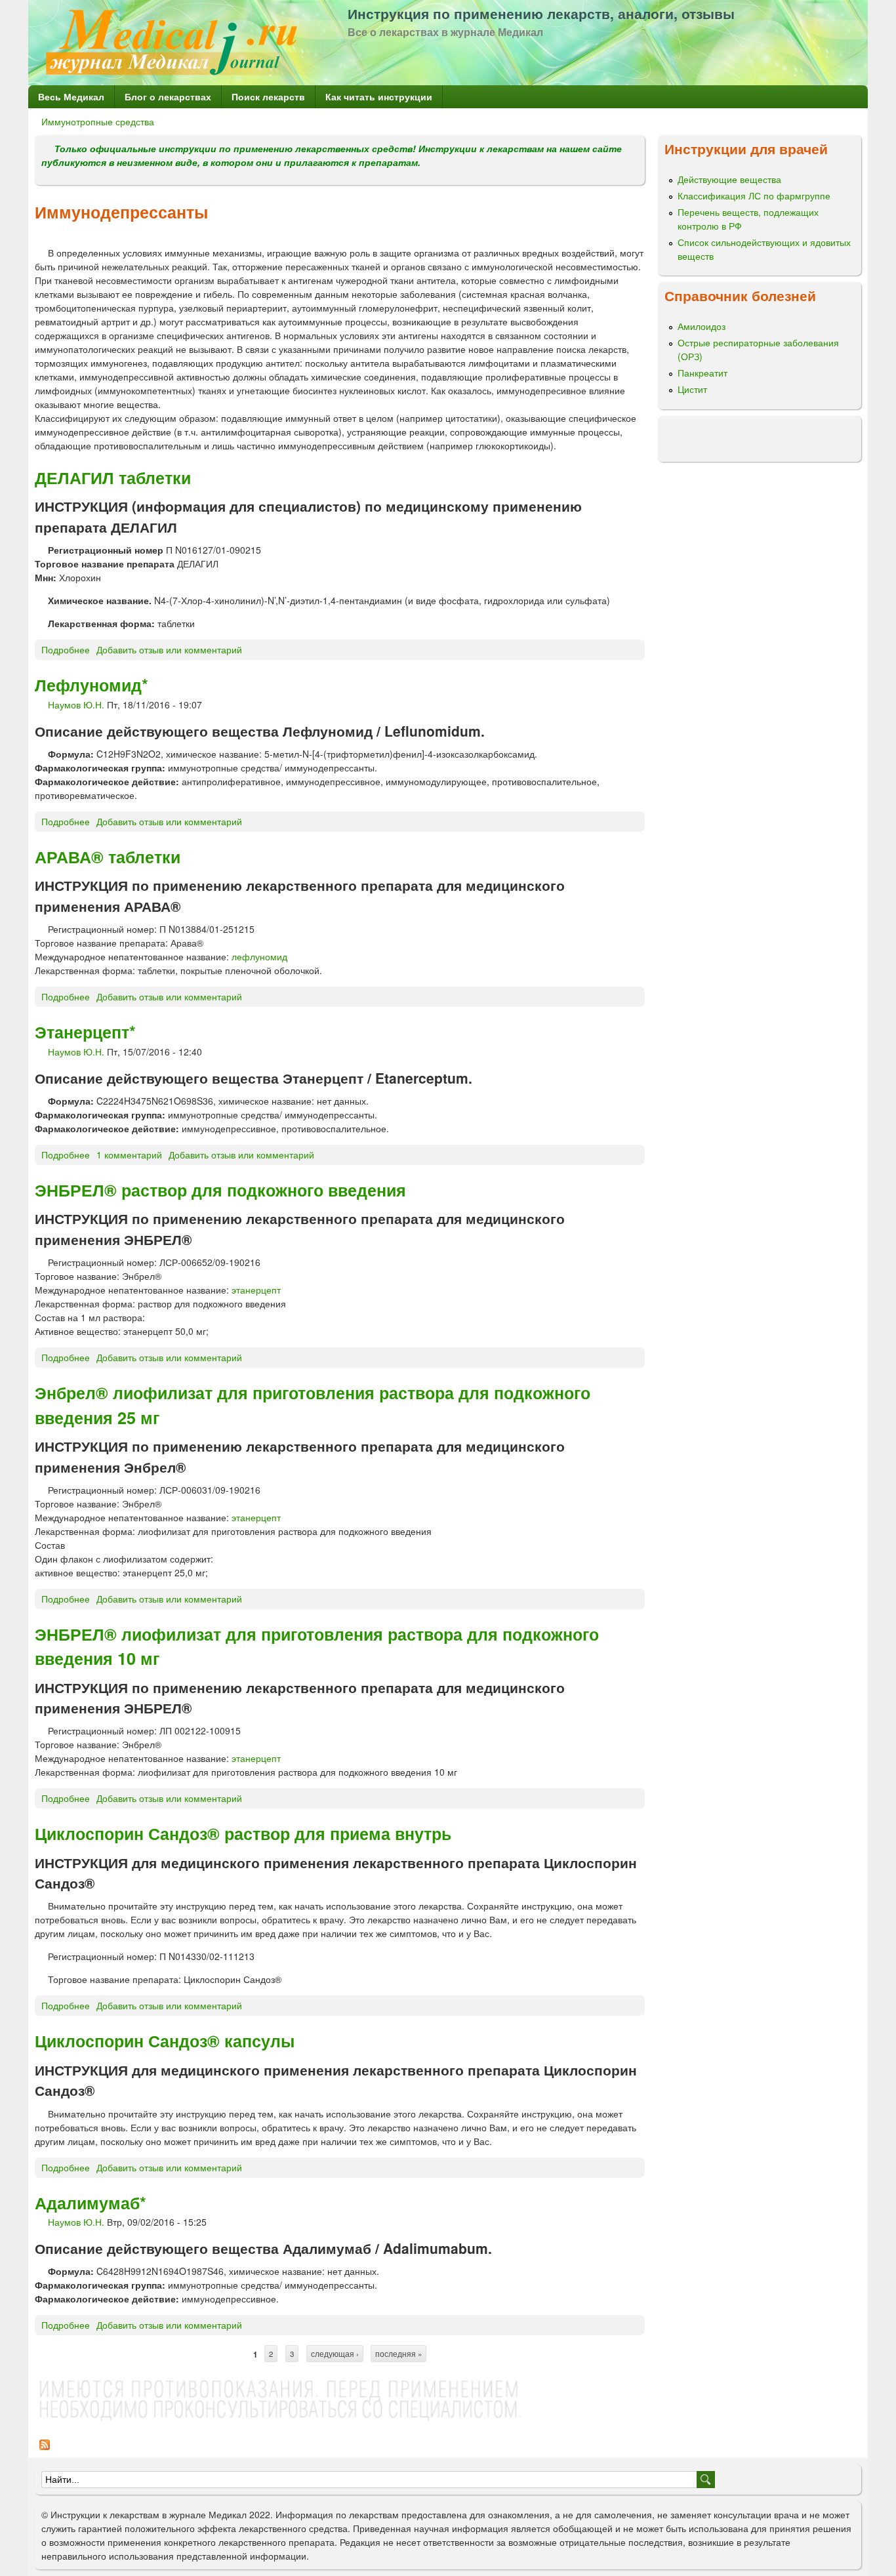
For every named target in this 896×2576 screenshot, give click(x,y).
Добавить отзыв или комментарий (169, 649)
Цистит (692, 389)
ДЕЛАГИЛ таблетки (113, 478)
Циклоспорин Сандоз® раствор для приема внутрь (243, 1833)
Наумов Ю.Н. (76, 705)
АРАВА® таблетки (108, 857)
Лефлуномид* (92, 685)
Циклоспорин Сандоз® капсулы (165, 2041)
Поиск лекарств (268, 96)
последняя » (398, 2354)
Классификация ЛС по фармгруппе (754, 195)
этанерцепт (256, 1290)
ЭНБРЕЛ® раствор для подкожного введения (220, 1190)
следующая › (335, 2354)
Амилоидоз (702, 326)
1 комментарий (129, 1155)
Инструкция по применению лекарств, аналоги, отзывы (541, 13)
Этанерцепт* (85, 1032)
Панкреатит (703, 373)
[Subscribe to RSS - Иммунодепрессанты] (45, 2451)
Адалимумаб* (91, 2203)
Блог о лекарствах (168, 96)
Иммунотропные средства (98, 121)
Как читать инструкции (379, 96)
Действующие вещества (729, 179)
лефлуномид (259, 956)
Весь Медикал (71, 96)
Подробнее (66, 649)
